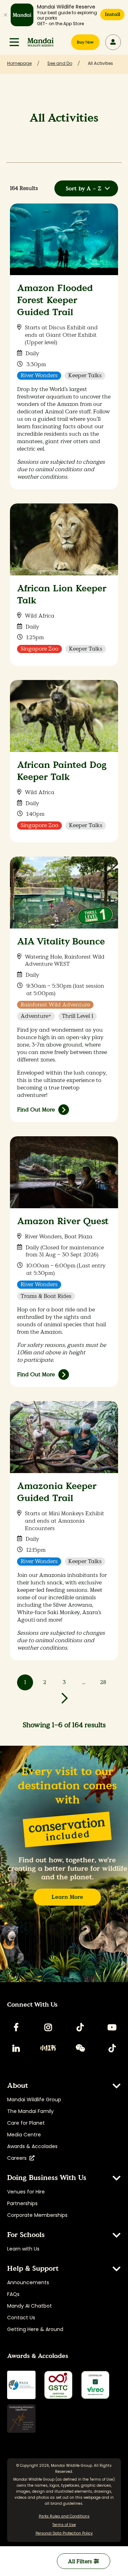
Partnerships (22, 2203)
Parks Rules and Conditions (64, 2516)
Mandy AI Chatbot (30, 2306)
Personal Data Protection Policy (64, 2533)
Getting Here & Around (35, 2329)
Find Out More (36, 1109)
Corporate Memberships (37, 2215)
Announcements (28, 2282)
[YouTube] (112, 2027)
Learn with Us (23, 2249)
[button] (14, 42)
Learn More (67, 1897)
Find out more (36, 1374)
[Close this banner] (5, 15)
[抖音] (112, 2048)
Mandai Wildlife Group (34, 2100)
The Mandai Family (30, 2111)
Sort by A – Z (84, 188)
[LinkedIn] (16, 2048)
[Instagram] (48, 2027)
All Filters (81, 2561)
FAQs (13, 2294)
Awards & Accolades (32, 2146)
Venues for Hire (26, 2192)
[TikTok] (80, 2027)
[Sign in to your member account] (113, 42)
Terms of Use (101, 2479)
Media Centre (24, 2135)
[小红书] (48, 2048)
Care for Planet (26, 2123)
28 (103, 1682)
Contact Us (21, 2318)
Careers (18, 2158)
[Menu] (14, 42)
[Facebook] (16, 2027)
